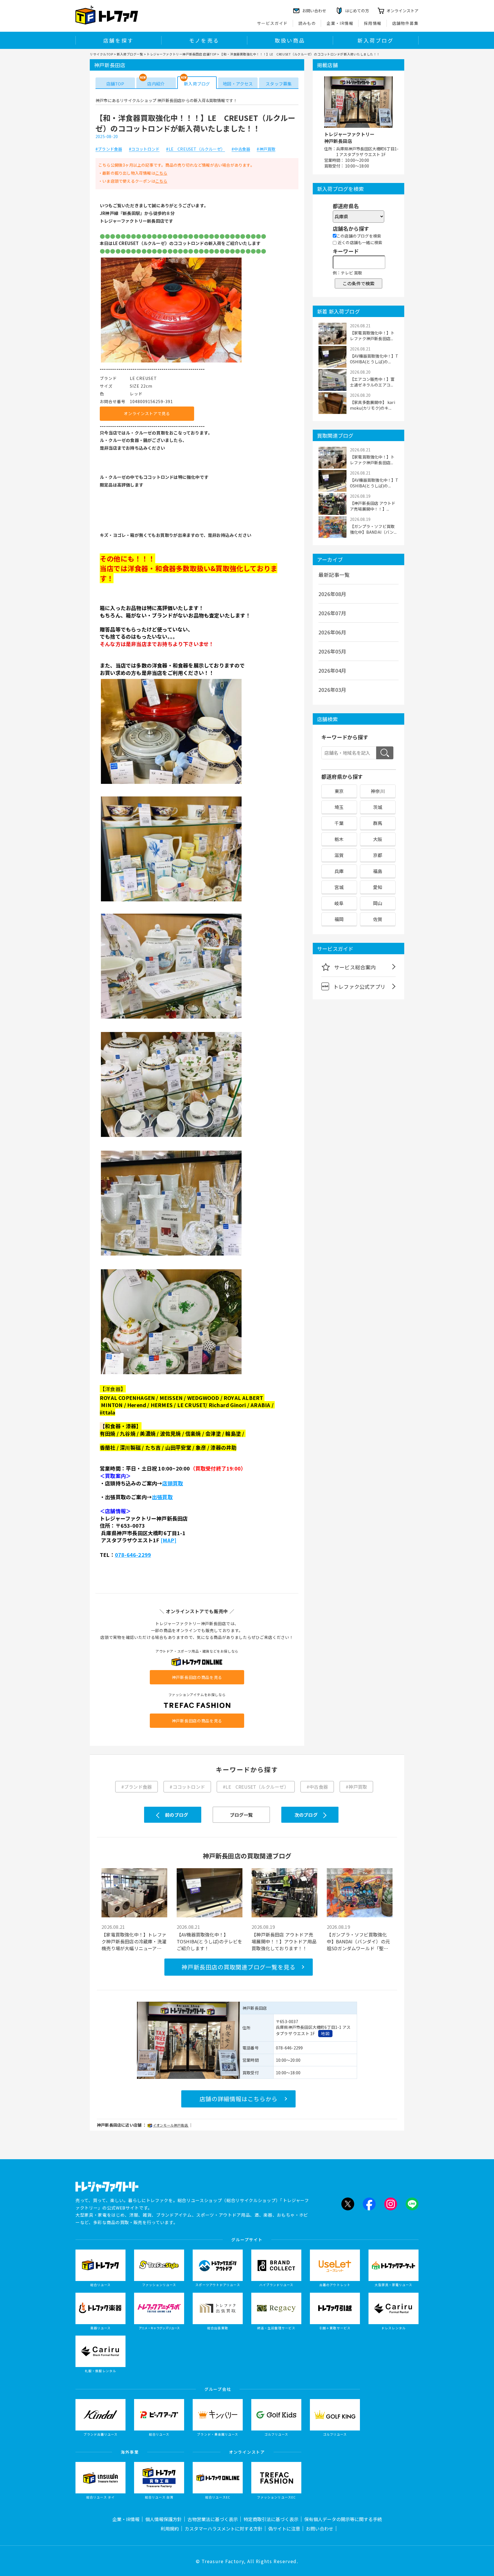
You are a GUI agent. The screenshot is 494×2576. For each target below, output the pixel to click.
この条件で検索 (358, 283)
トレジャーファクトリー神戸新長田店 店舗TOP (182, 54)
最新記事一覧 (334, 575)
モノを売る (204, 40)
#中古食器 (241, 149)
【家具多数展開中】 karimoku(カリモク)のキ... (373, 405)
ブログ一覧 (241, 1815)
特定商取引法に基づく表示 (271, 2519)
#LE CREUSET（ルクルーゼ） (196, 149)
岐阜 (339, 903)
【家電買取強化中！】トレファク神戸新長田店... (372, 336)
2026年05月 (332, 651)
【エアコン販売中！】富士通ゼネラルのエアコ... (372, 382)
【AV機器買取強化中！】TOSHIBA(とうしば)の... (374, 359)
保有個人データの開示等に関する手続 (343, 2519)
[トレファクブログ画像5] (171, 1137)
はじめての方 (357, 11)
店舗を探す (118, 40)
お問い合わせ (320, 2529)
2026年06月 (332, 632)
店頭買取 (173, 1483)
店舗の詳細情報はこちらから (239, 2099)
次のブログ (306, 1815)
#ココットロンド (144, 149)
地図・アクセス (238, 84)
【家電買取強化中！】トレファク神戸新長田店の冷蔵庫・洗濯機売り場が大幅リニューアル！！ (134, 1941)
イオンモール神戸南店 (171, 2125)
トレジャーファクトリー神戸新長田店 (349, 138)
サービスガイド (272, 23)
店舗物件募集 (405, 23)
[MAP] (169, 1540)
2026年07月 (332, 613)
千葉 (339, 823)
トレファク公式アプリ (359, 987)
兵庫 (339, 871)
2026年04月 (332, 670)
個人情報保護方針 (164, 2519)
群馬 (378, 823)
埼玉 (339, 807)
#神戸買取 (266, 149)
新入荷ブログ (376, 40)
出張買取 (162, 1497)
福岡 (339, 919)
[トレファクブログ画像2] (171, 783)
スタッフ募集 (279, 84)
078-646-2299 (133, 1555)
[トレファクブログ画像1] (171, 362)
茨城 (378, 807)
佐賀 (378, 919)
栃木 (339, 839)
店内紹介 (156, 84)
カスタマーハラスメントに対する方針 (224, 2529)
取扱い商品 (290, 40)
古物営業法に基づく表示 (213, 2519)
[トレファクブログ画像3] (171, 900)
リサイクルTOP (101, 54)
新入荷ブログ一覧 (130, 54)
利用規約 (170, 2529)
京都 (378, 855)
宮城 (339, 887)
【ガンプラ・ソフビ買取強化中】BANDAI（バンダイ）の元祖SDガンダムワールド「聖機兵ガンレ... (358, 1941)
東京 (339, 791)
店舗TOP (115, 84)
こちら (161, 173)
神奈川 (378, 791)
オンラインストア (403, 11)
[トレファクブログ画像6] (171, 1255)
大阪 (378, 839)
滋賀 (339, 855)
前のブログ (177, 1815)
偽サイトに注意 (284, 2529)
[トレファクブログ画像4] (171, 1018)
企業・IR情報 (340, 23)
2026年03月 (332, 690)
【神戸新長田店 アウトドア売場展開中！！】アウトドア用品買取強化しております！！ (284, 1941)
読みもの (307, 23)
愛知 (378, 887)
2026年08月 (332, 594)
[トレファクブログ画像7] (171, 1374)
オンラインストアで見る (147, 413)
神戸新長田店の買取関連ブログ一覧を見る (239, 1967)
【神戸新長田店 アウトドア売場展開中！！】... (373, 506)
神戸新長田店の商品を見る (197, 1677)
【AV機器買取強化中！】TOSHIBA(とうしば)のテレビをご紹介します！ (210, 1941)
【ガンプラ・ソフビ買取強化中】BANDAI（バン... (373, 529)
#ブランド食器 (109, 149)
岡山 (378, 903)
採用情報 (373, 23)
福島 (378, 871)
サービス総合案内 (355, 967)
